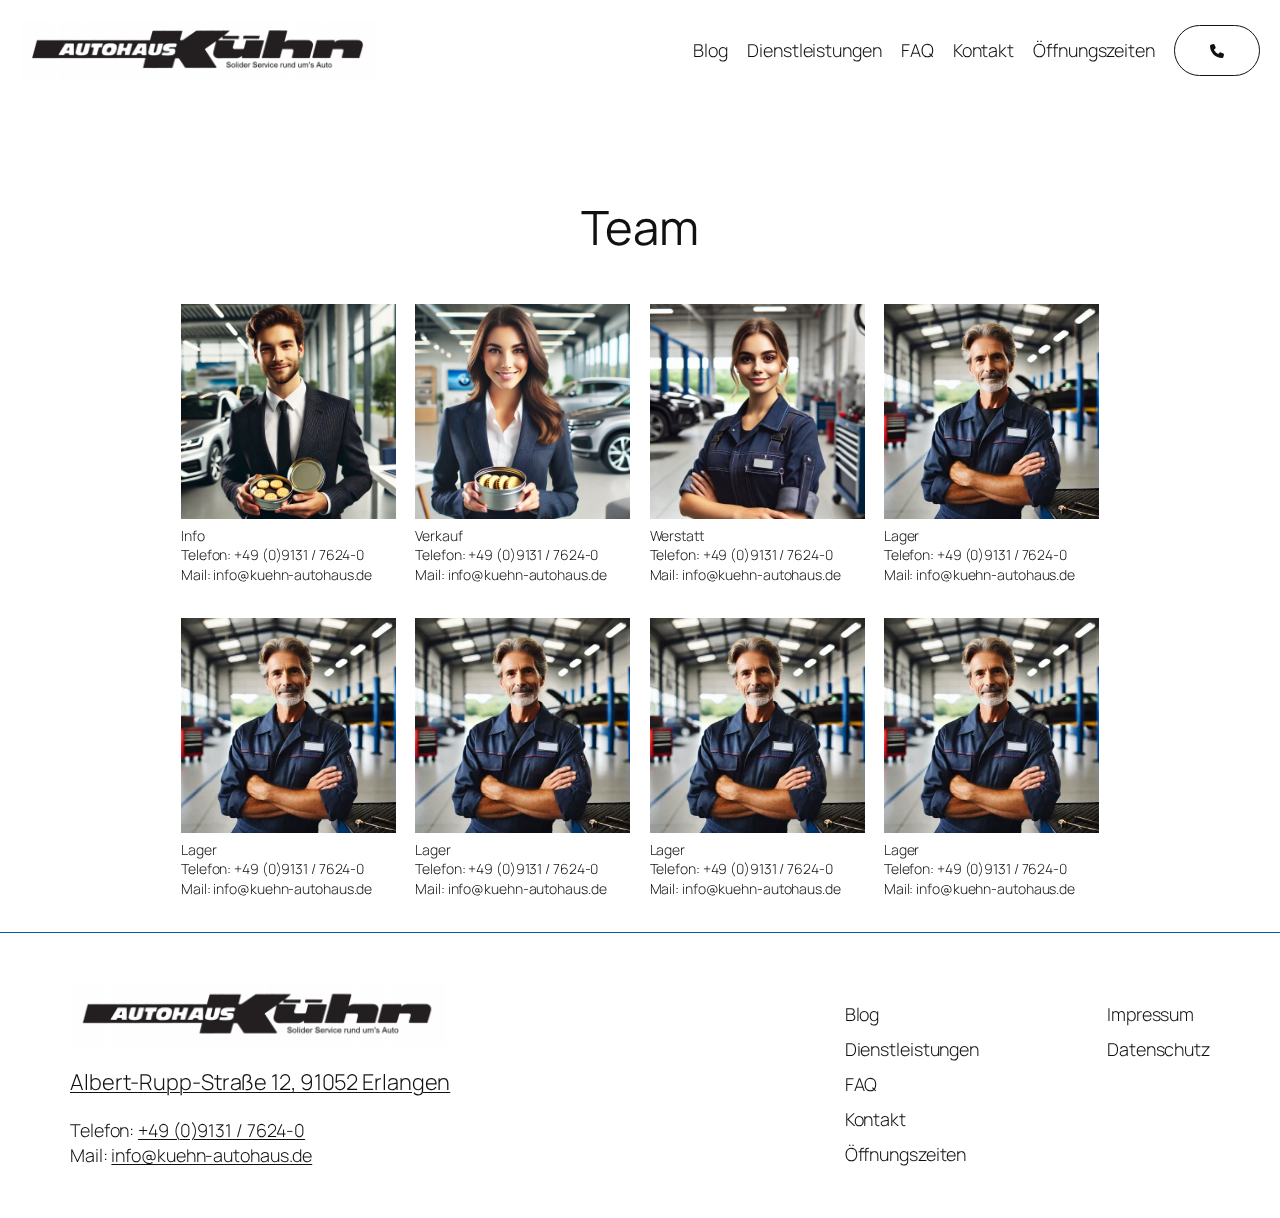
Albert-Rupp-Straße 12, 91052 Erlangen (260, 1082)
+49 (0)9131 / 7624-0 (221, 1130)
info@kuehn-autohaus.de (211, 1155)
